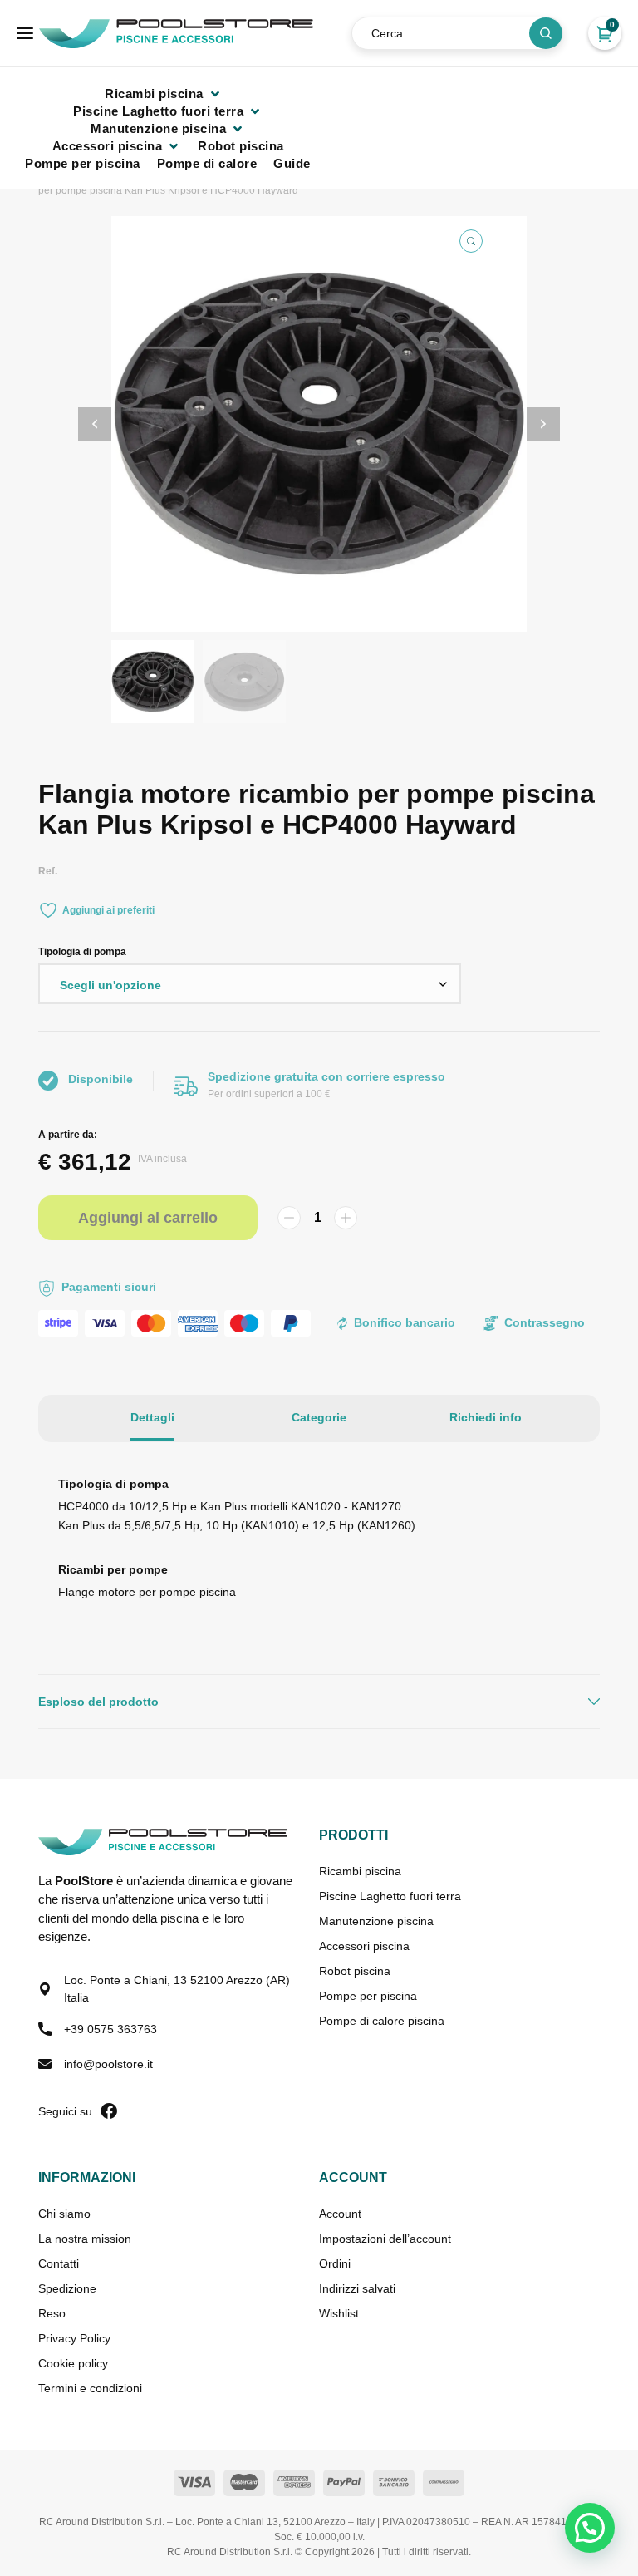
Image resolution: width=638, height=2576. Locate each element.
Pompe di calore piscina (382, 2021)
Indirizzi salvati (357, 2288)
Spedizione (67, 2288)
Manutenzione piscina (376, 1921)
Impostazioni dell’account (385, 2239)
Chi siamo (64, 2214)
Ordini (335, 2263)
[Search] (546, 33)
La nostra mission (85, 2239)
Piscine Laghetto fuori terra (390, 1896)
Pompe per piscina (368, 1996)
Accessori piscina (364, 1946)
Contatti (59, 2263)
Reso (52, 2313)
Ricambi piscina (360, 1871)
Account (340, 2214)
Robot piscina (355, 1971)
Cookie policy (73, 2363)
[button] (164, 94)
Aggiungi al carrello (148, 1218)
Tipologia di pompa (82, 952)
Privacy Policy (74, 2338)
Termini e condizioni (90, 2388)
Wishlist (339, 2313)
